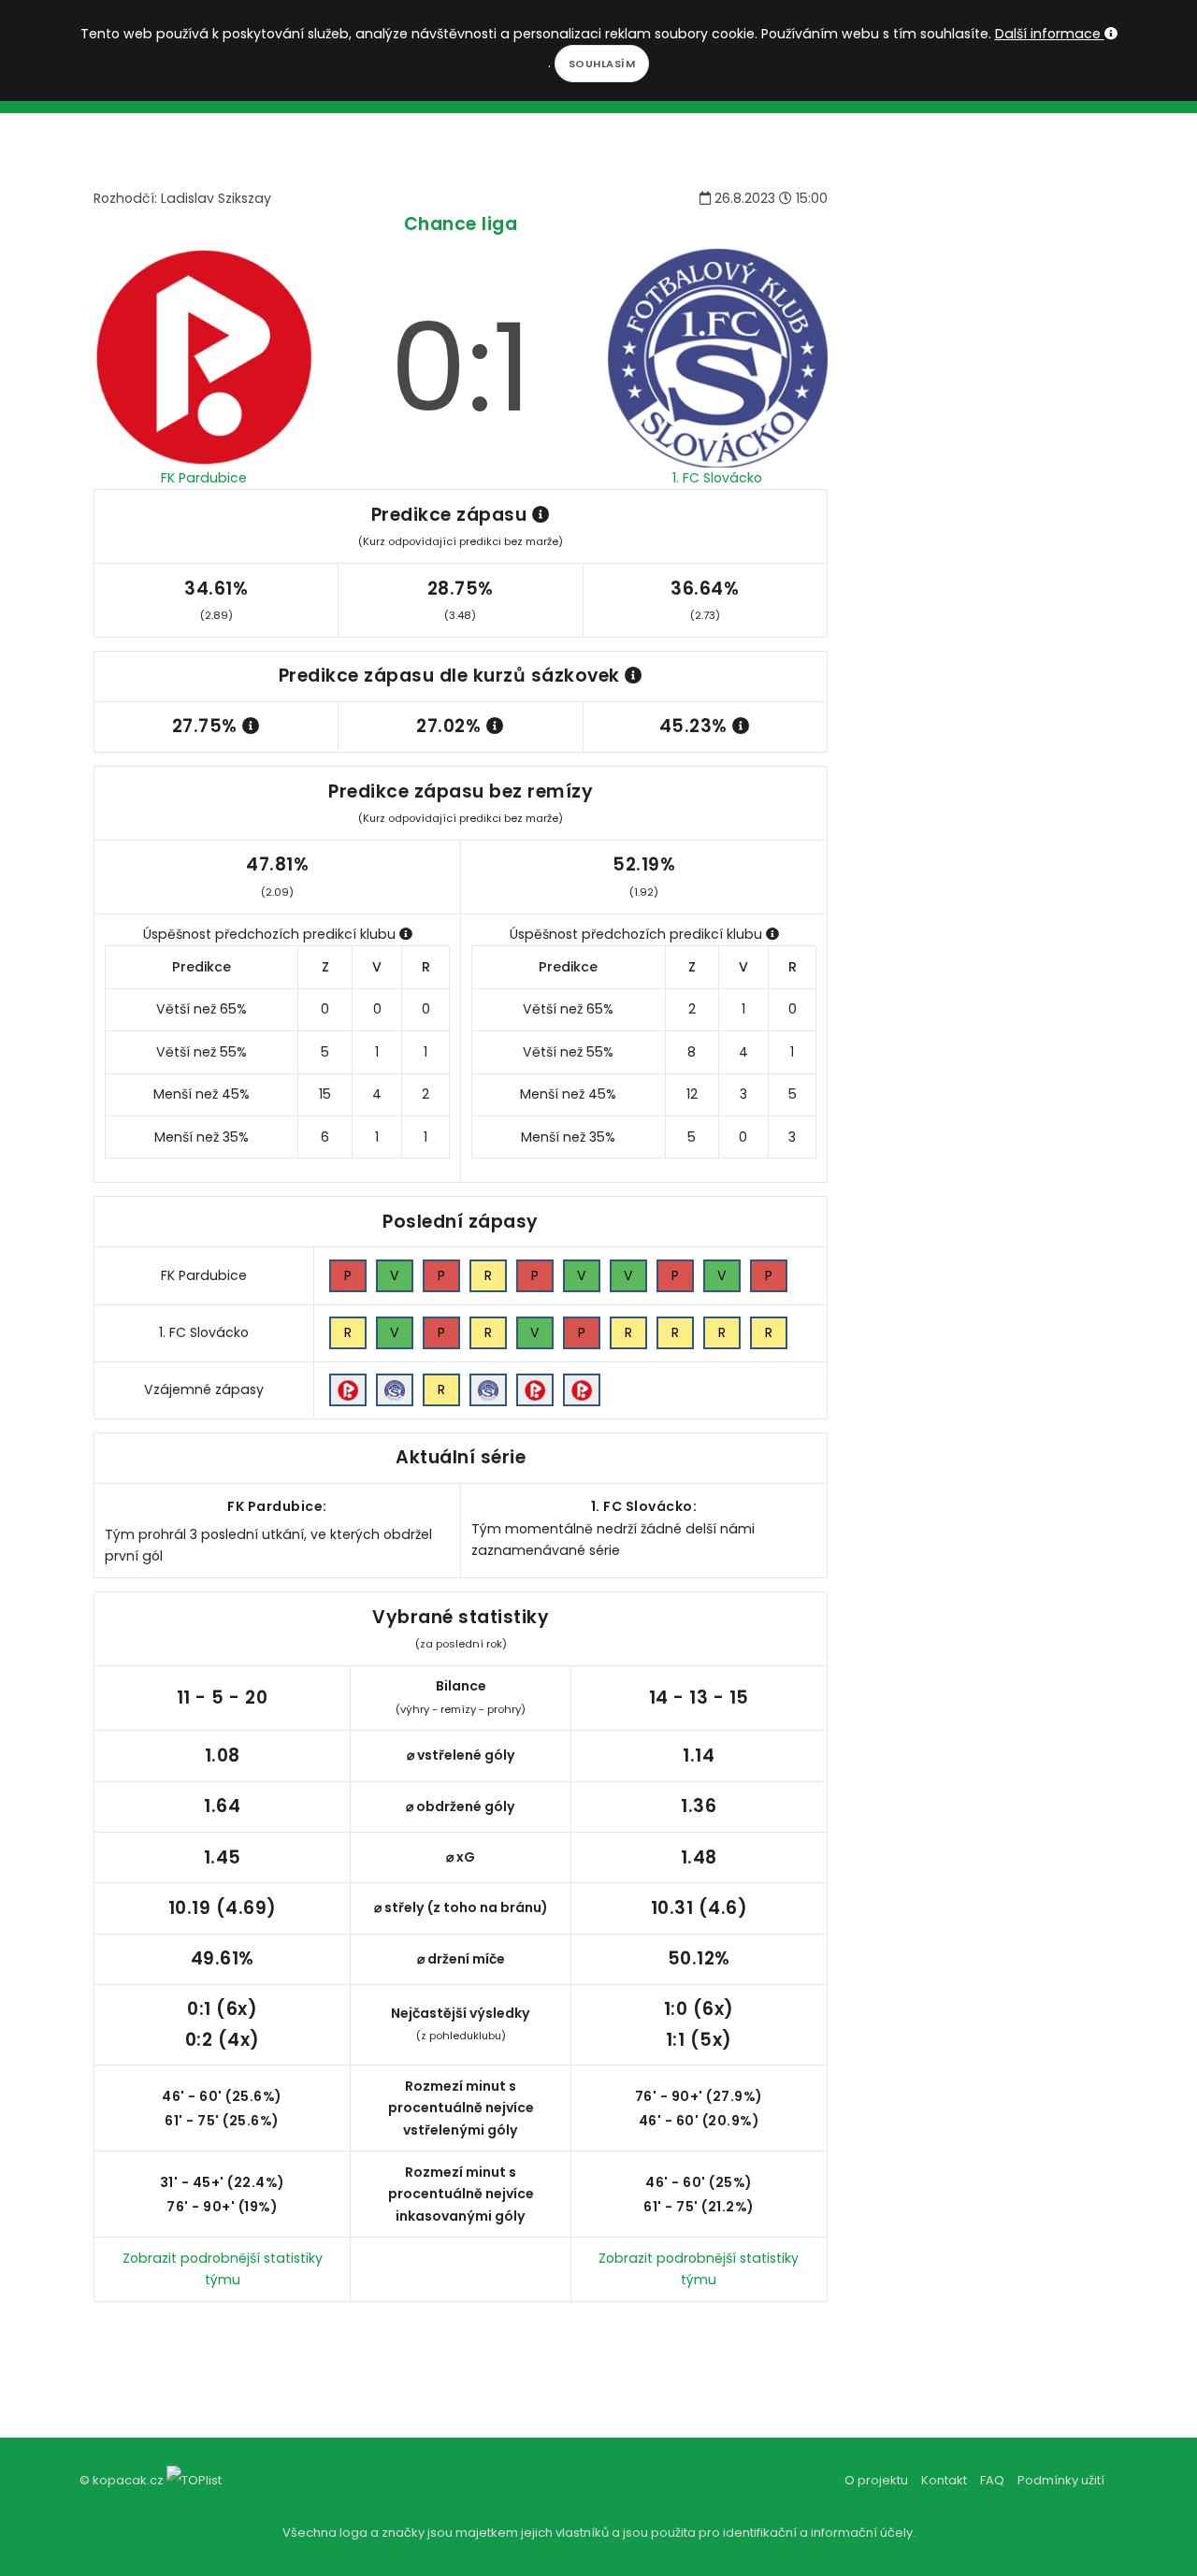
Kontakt (944, 2480)
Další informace (1050, 34)
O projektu (876, 2480)
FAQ (992, 2480)
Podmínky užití (1061, 2480)
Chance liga (461, 224)
